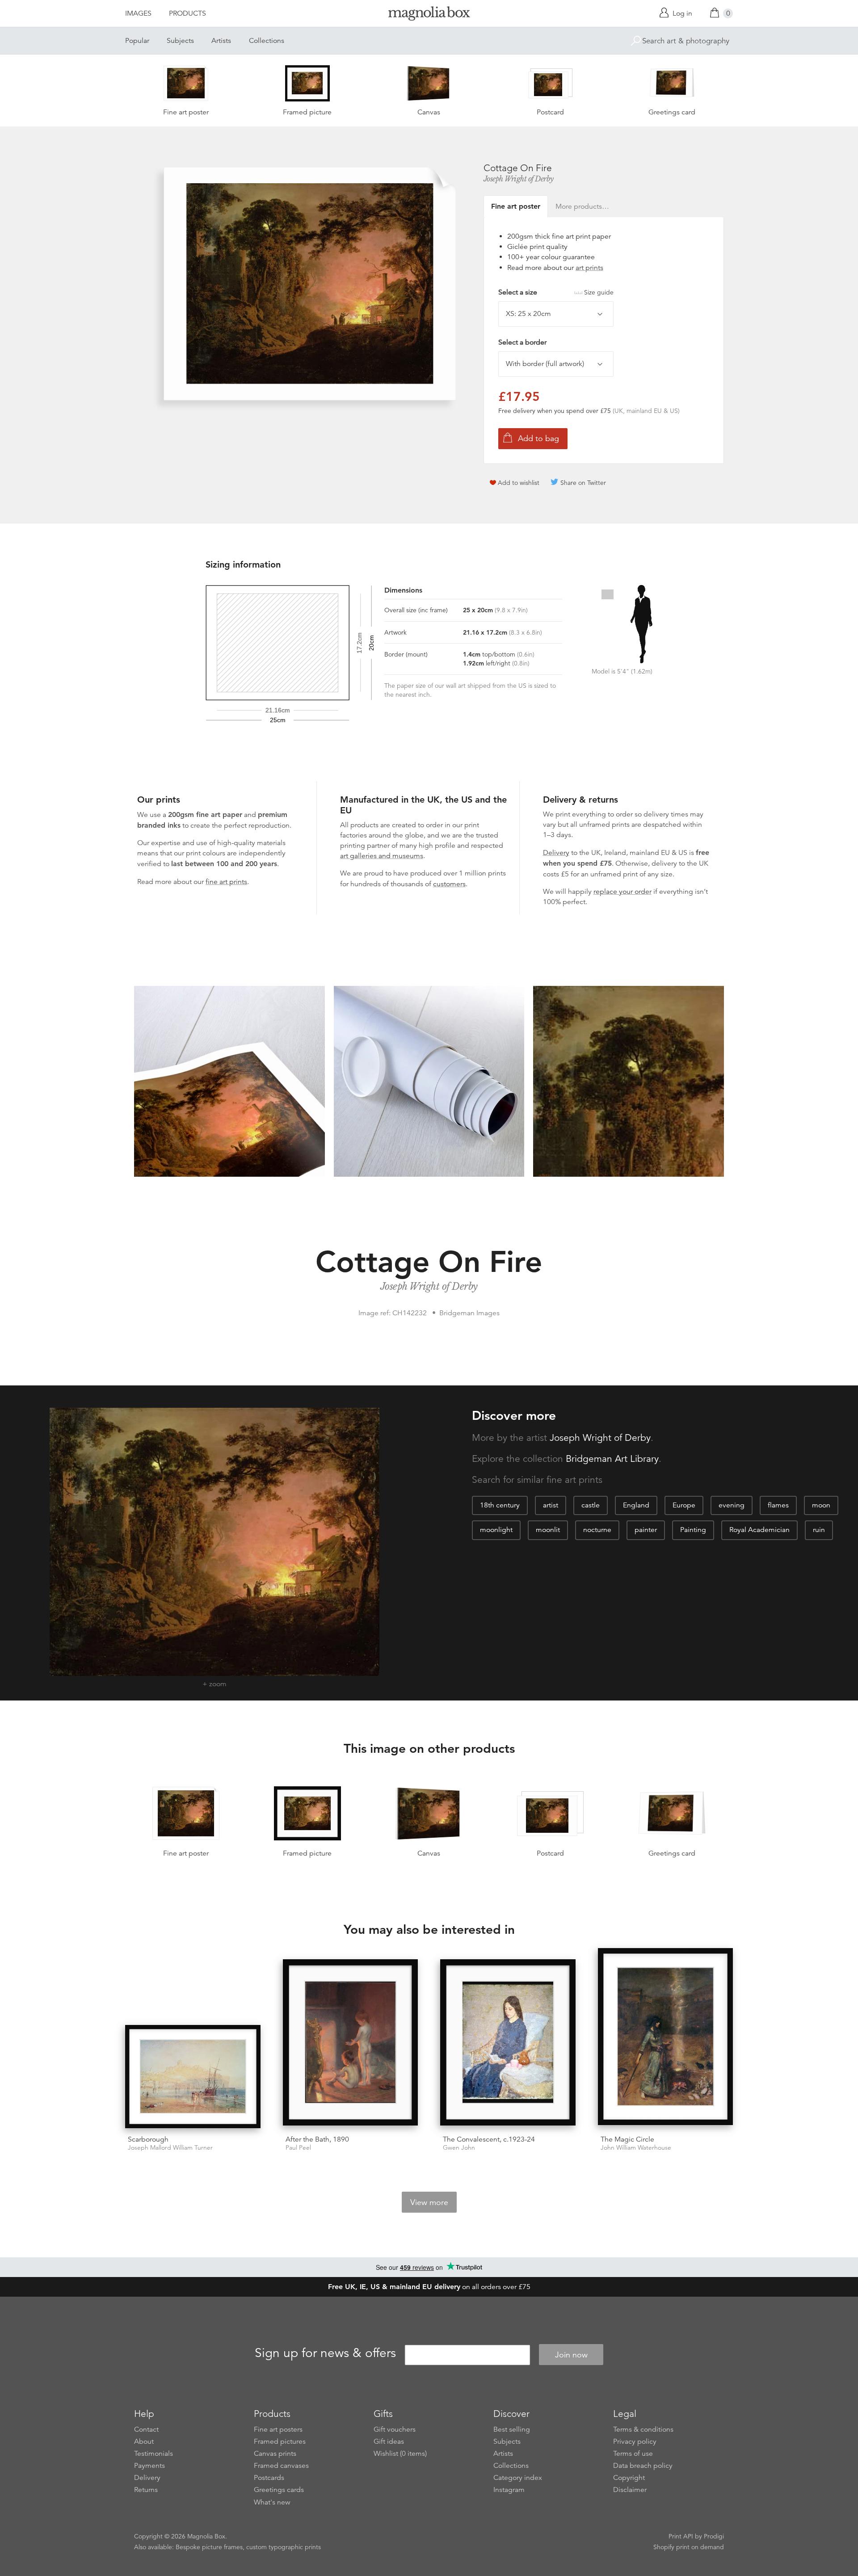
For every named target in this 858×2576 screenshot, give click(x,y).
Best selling (512, 2429)
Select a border (522, 342)
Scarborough (148, 2139)
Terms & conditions (643, 2429)
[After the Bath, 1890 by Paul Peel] (351, 2044)
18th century (500, 1505)
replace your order (622, 892)
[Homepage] (429, 15)
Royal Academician (759, 1530)
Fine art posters (278, 2429)
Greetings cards (279, 2490)
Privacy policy (635, 2441)
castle (591, 1505)
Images (138, 13)
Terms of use (633, 2454)
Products (187, 13)
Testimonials (154, 2454)
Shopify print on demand (689, 2547)
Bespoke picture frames (209, 2547)
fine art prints (226, 882)
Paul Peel (298, 2148)
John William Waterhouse (636, 2148)
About (144, 2441)
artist (551, 1505)
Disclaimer (630, 2490)
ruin (819, 1530)
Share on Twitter (583, 483)
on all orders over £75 (429, 2287)
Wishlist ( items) (400, 2454)
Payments (149, 2466)
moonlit (548, 1530)
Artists (221, 41)
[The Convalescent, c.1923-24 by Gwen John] (508, 2044)
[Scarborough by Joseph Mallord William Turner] (193, 2077)
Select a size (556, 292)
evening (732, 1505)
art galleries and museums (382, 856)
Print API (681, 2536)
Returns (146, 2490)
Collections (267, 41)
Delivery (556, 853)
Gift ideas (389, 2441)
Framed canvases (281, 2466)
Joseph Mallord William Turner (170, 2148)
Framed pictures (280, 2441)
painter (646, 1530)
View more (429, 2202)
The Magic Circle (627, 2139)
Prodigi (714, 2536)
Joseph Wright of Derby (519, 179)
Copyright (629, 2478)
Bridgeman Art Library (612, 1459)
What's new (272, 2502)
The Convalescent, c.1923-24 (489, 2139)
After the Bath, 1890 (317, 2139)
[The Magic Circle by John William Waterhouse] (666, 2038)
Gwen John (459, 2148)
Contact (146, 2429)
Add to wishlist (519, 483)
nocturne (597, 1530)
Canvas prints (275, 2454)
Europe (684, 1505)
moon (821, 1505)
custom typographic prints (284, 2547)
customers (449, 884)
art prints (589, 268)
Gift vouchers (395, 2429)
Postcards (269, 2478)
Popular (137, 41)
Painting (693, 1530)
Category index (518, 2478)
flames (778, 1505)
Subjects (180, 41)
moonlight (496, 1530)
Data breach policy (643, 2466)
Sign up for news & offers (325, 2353)
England (636, 1505)
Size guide (599, 292)
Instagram (509, 2490)
